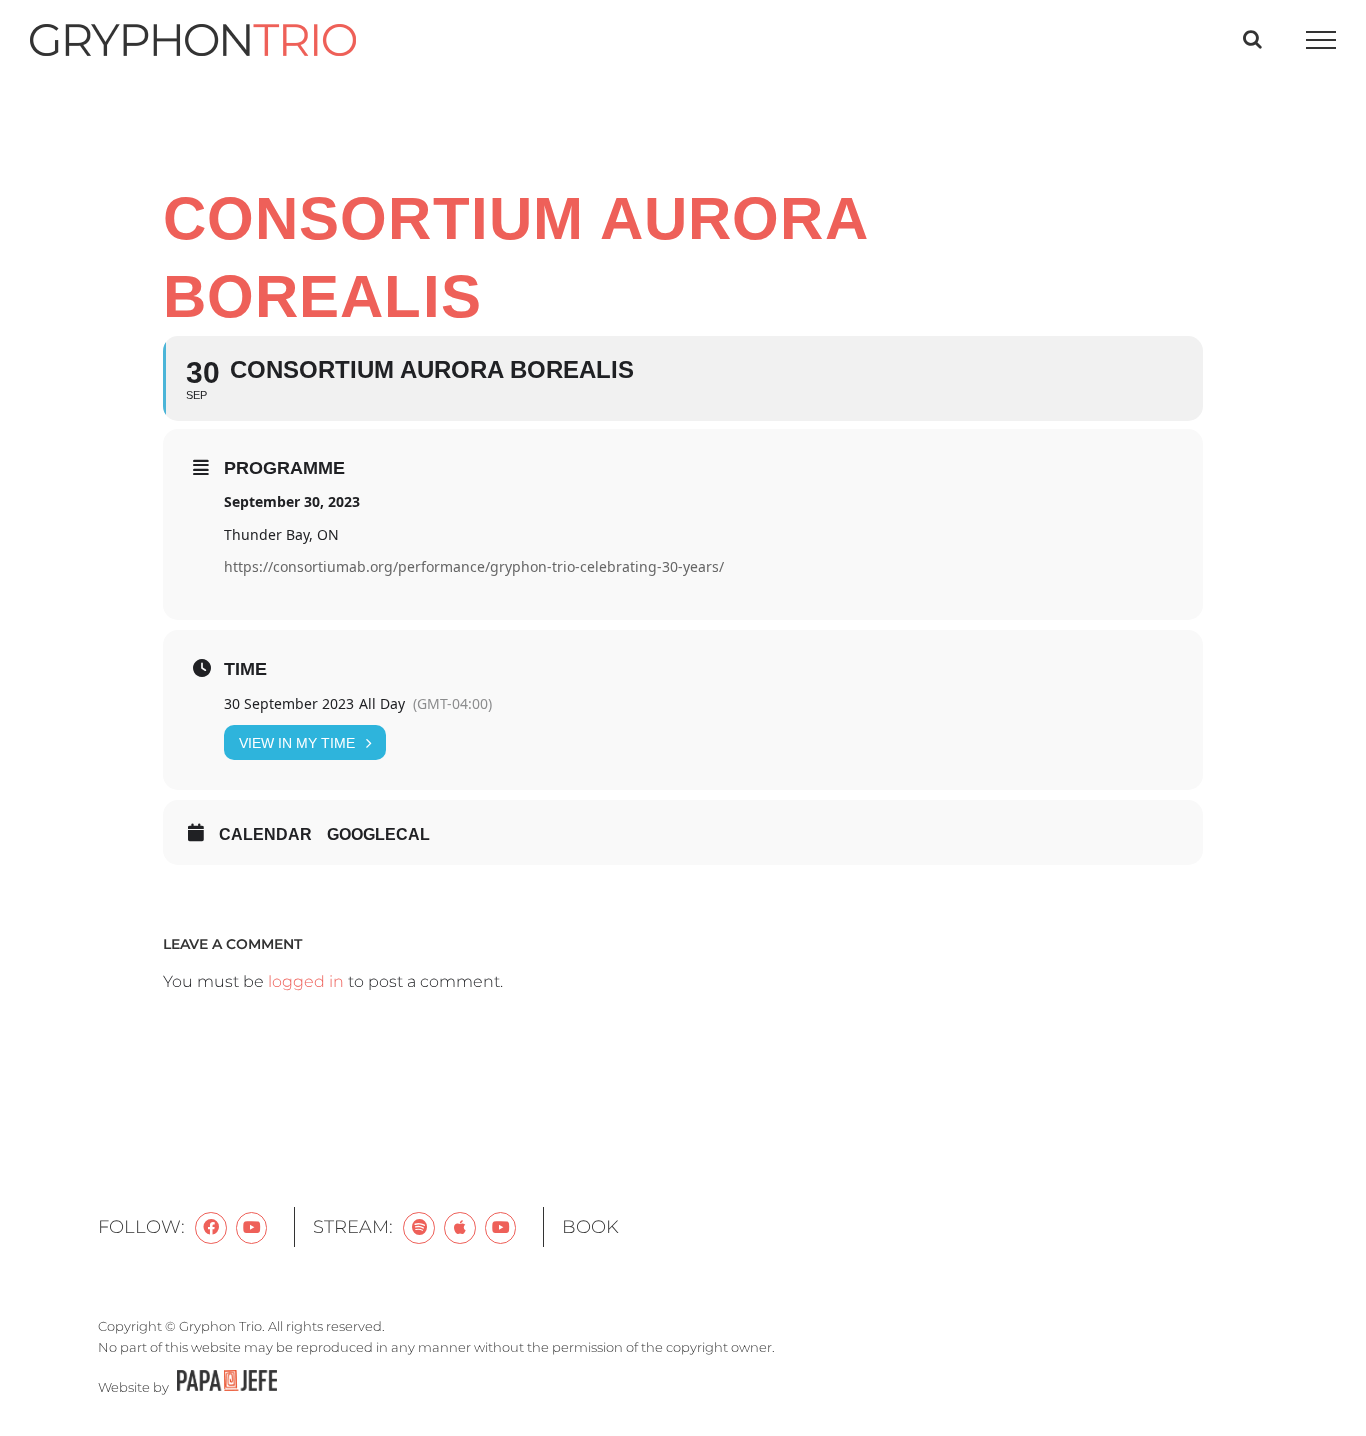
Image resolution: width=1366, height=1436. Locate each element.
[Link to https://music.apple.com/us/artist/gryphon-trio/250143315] (460, 1228)
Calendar (265, 834)
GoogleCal (378, 834)
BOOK (590, 1227)
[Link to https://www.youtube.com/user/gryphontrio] (252, 1228)
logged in (306, 981)
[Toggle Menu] (1321, 40)
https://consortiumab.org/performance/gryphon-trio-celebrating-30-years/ (474, 566)
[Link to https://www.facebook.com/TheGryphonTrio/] (211, 1228)
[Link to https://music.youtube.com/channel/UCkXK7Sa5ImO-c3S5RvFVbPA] (501, 1228)
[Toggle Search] (1252, 39)
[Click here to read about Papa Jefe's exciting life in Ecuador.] (224, 1387)
